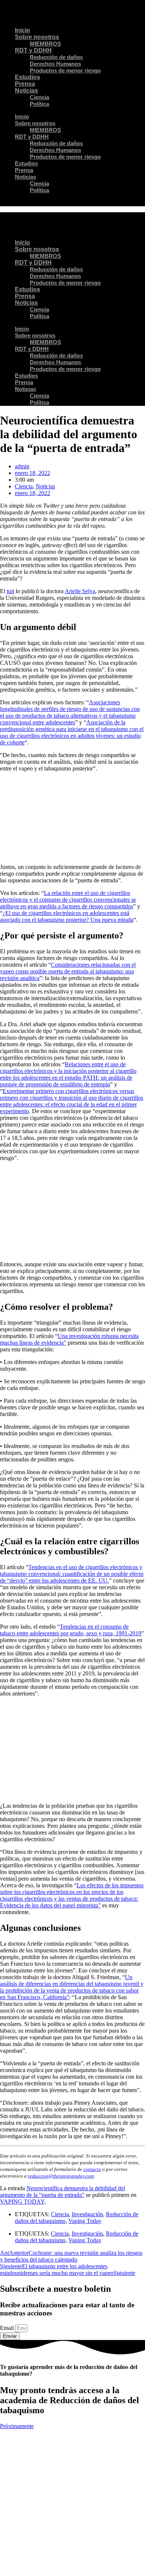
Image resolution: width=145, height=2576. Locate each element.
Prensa (25, 84)
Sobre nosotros (37, 37)
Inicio (22, 30)
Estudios (28, 77)
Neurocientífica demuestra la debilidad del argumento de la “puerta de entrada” (62, 2192)
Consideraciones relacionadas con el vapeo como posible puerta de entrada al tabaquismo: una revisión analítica (68, 971)
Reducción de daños (56, 57)
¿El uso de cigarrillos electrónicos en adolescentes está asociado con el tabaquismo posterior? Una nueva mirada (67, 916)
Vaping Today (85, 2221)
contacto (92, 2169)
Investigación (87, 2214)
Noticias (26, 91)
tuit (10, 591)
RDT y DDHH (33, 50)
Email (8, 2328)
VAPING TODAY (22, 2202)
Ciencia (39, 97)
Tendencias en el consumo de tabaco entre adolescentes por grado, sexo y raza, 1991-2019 (71, 1630)
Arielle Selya (80, 591)
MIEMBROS (45, 44)
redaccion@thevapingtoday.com (61, 2176)
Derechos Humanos (55, 64)
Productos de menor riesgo (65, 70)
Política (39, 104)
